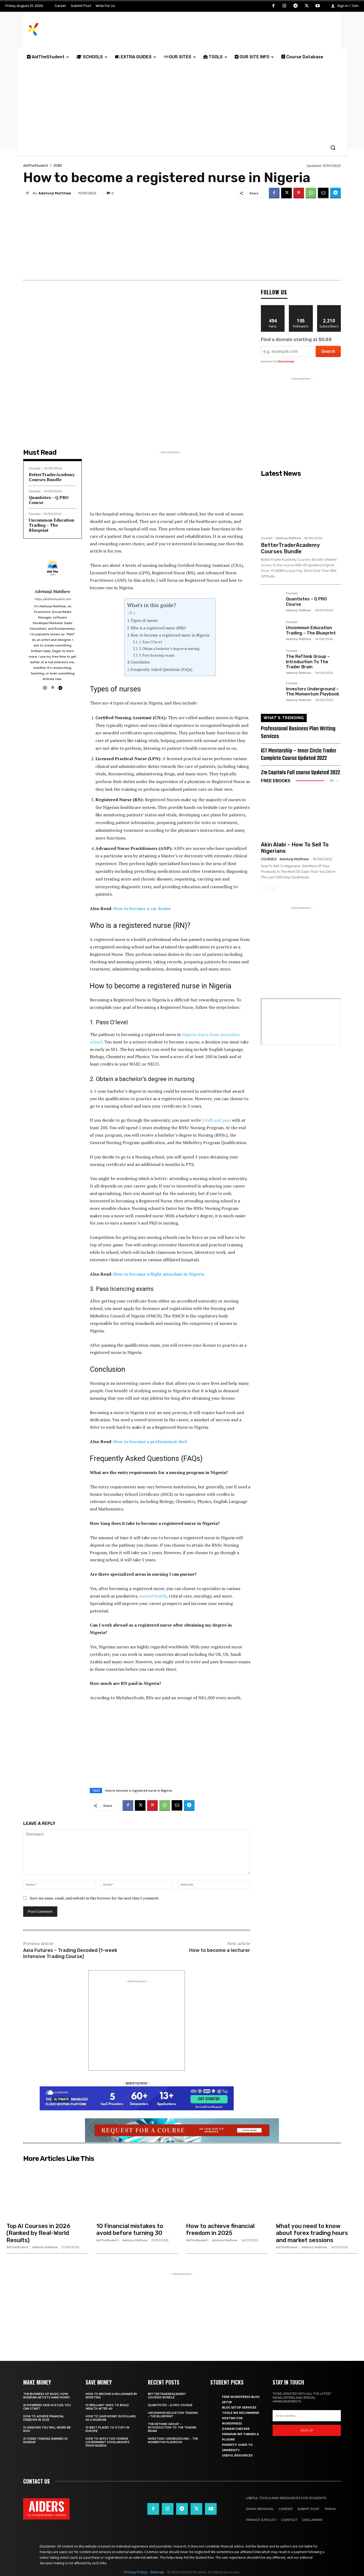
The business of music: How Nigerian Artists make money (47, 2396)
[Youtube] (318, 6)
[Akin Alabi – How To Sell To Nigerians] (301, 813)
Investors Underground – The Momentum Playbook (313, 691)
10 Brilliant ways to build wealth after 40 (107, 2407)
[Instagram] (285, 6)
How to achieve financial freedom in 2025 (220, 2229)
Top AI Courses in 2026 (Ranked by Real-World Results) (38, 2233)
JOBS (58, 165)
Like (273, 307)
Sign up (307, 2430)
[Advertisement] (182, 102)
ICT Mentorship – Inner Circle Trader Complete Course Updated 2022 (299, 755)
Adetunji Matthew (55, 193)
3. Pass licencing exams (157, 655)
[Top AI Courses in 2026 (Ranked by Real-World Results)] (47, 2192)
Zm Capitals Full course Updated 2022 (300, 773)
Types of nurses (144, 621)
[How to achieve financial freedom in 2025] (227, 2192)
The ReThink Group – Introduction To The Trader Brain (308, 662)
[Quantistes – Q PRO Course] (271, 602)
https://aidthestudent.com (53, 599)
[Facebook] (273, 6)
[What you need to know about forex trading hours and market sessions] (317, 2192)
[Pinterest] (299, 193)
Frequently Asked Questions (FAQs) (161, 669)
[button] (333, 148)
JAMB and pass (216, 1120)
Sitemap (157, 2572)
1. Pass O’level (150, 642)
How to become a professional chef (150, 1441)
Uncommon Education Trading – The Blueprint (52, 525)
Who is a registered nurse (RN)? (159, 628)
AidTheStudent (36, 165)
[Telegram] (296, 6)
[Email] (323, 193)
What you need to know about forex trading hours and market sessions (312, 2233)
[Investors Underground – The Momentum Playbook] (271, 692)
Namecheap (286, 361)
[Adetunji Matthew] (28, 193)
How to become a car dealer (142, 908)
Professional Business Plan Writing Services (298, 733)
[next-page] (273, 889)
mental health (153, 1596)
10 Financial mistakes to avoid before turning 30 (130, 2229)
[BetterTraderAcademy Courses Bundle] (301, 506)
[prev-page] (264, 889)
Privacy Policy (136, 2572)
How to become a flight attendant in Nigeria (159, 1274)
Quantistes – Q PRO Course (49, 500)
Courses (35, 468)
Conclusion (141, 662)
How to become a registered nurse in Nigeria (170, 635)
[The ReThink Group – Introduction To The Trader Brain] (271, 660)
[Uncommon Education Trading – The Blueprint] (271, 631)
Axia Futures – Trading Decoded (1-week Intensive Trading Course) (70, 1953)
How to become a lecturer (220, 1950)
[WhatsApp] (311, 193)
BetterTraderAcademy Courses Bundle (52, 477)
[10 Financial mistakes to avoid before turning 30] (137, 2192)
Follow (301, 307)
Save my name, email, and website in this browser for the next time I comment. (95, 1898)
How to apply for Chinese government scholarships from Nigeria (108, 2442)
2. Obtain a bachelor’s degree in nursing (170, 649)
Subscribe (329, 307)
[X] (307, 6)
